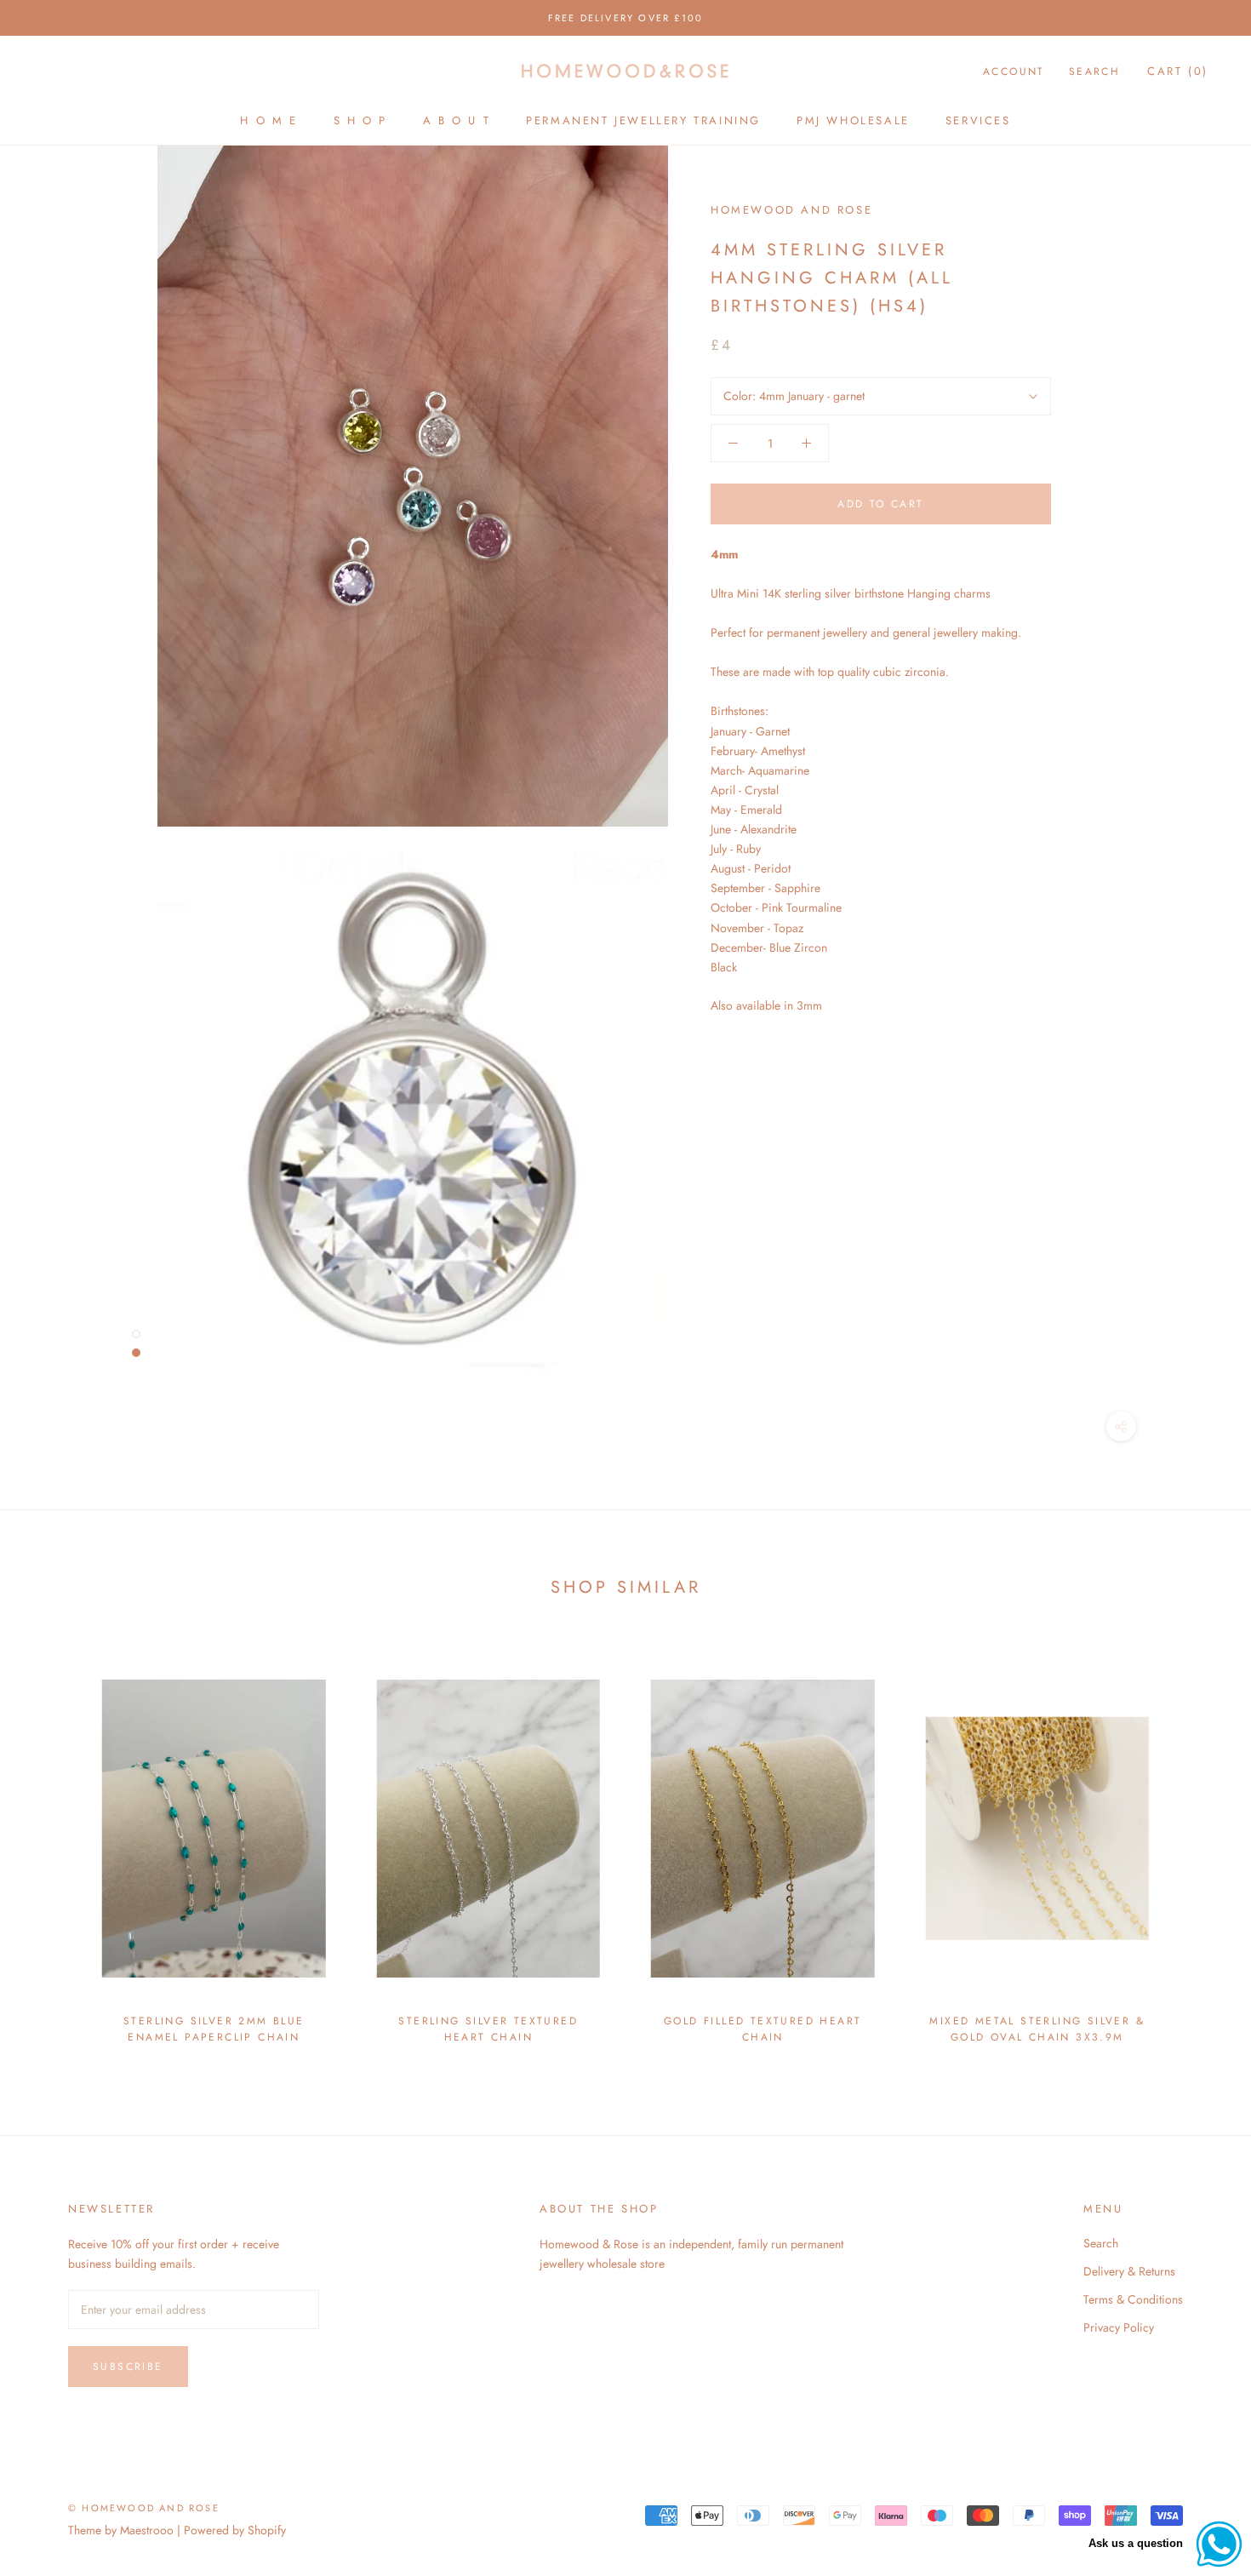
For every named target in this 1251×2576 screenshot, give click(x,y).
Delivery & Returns (1129, 2271)
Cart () (1178, 71)
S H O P (360, 120)
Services (978, 120)
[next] (1198, 1844)
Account (1014, 72)
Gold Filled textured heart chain (763, 2029)
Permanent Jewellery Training (643, 120)
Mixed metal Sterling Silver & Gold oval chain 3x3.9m (1037, 2029)
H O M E (268, 120)
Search (1094, 72)
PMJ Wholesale (853, 120)
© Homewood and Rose (144, 2508)
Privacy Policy (1119, 2327)
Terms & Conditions (1133, 2299)
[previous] (53, 1844)
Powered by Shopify (235, 2530)
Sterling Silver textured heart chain (488, 2029)
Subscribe (128, 2367)
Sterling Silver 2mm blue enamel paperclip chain (214, 2029)
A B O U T (457, 120)
